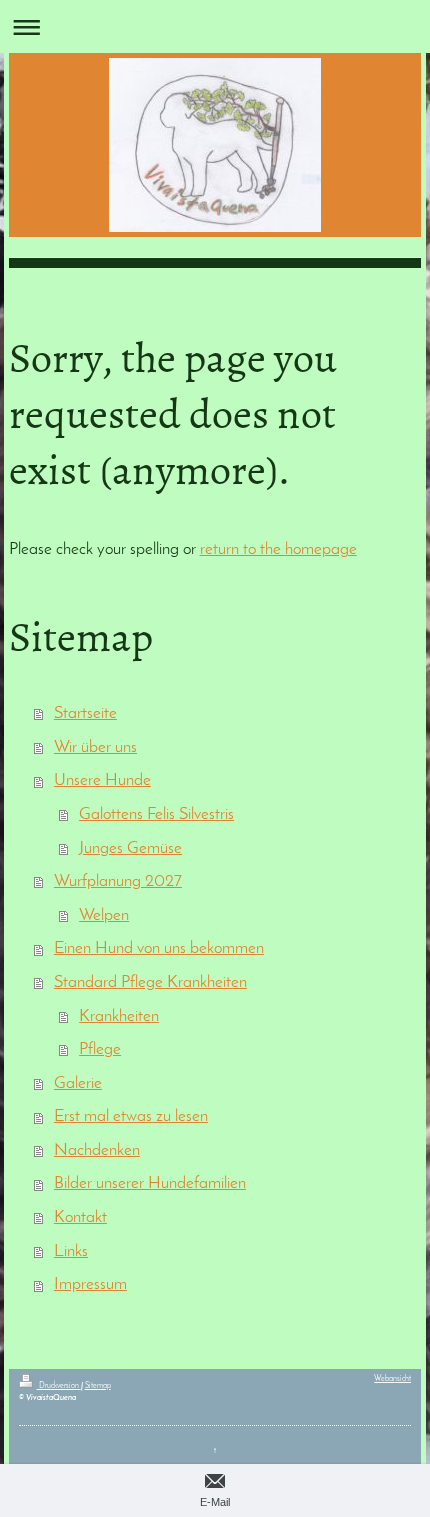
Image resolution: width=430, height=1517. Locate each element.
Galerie (78, 1083)
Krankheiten (119, 1016)
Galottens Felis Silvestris (156, 814)
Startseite (85, 713)
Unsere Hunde (102, 780)
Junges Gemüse (130, 848)
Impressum (90, 1284)
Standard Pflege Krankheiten (150, 982)
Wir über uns (95, 747)
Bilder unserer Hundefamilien (150, 1183)
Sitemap (98, 1386)
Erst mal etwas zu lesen (131, 1116)
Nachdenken (97, 1150)
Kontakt (80, 1217)
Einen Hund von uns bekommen (159, 948)
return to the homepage (278, 549)
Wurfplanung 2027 (118, 881)
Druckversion (59, 1386)
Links (71, 1251)
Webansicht (392, 1379)
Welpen (104, 915)
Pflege (100, 1049)
